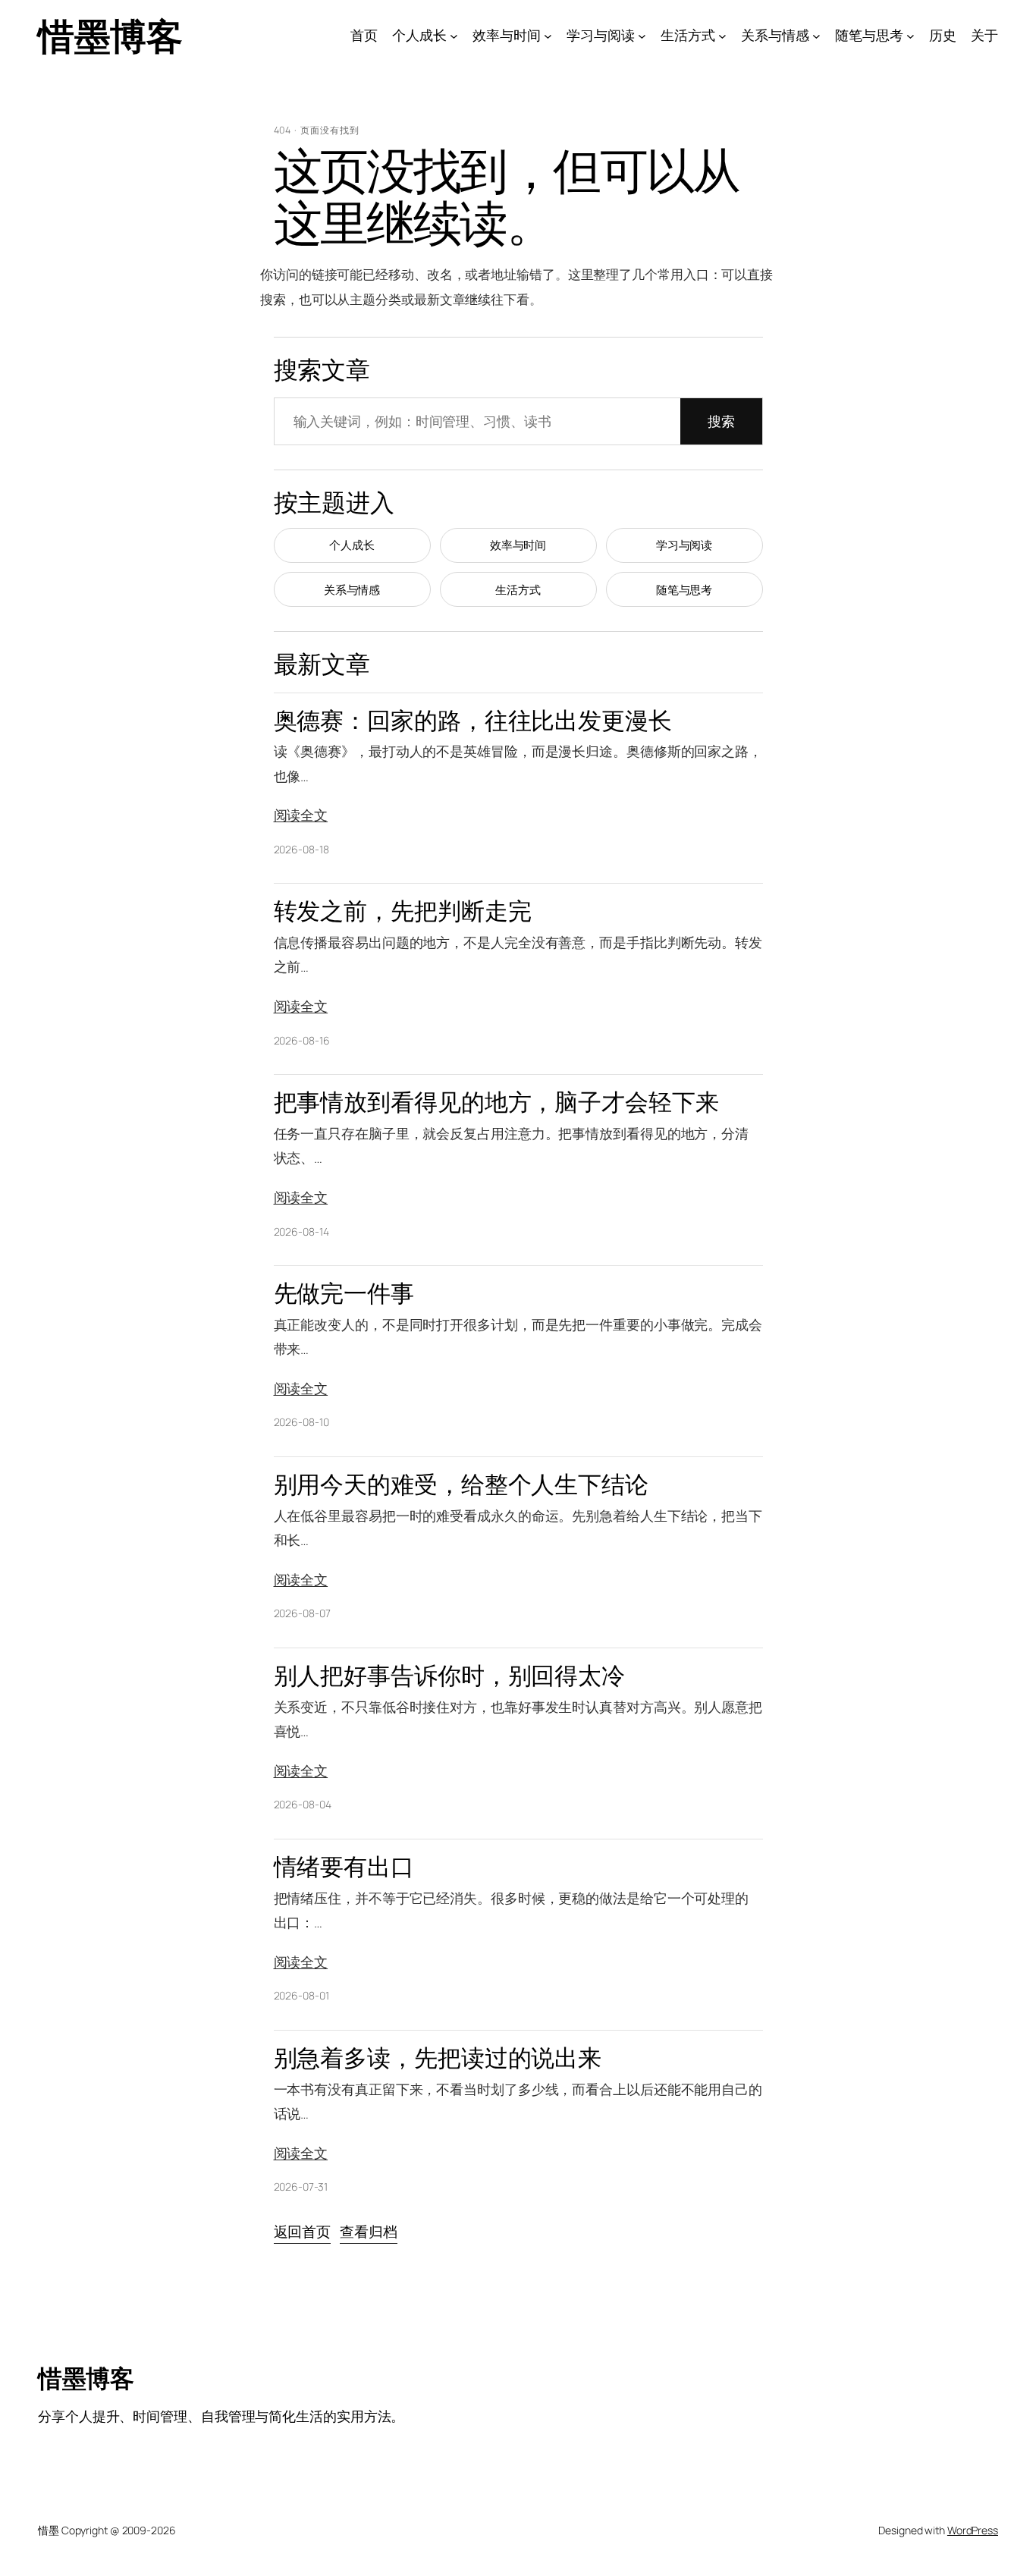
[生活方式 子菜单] (722, 36)
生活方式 (518, 590)
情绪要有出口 (344, 1866)
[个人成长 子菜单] (454, 36)
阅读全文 (301, 815)
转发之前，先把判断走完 (403, 911)
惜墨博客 (110, 35)
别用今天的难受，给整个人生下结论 (461, 1484)
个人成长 (352, 545)
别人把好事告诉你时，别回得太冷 (450, 1675)
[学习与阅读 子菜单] (642, 36)
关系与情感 (352, 590)
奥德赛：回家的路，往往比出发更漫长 (473, 720)
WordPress (973, 2530)
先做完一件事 (344, 1293)
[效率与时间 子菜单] (548, 36)
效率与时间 (518, 545)
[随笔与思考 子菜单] (910, 36)
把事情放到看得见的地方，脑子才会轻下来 (496, 1102)
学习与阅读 (684, 545)
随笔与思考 (684, 590)
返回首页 (303, 2232)
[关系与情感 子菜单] (816, 36)
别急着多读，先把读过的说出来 (438, 2058)
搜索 (721, 421)
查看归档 (369, 2232)
